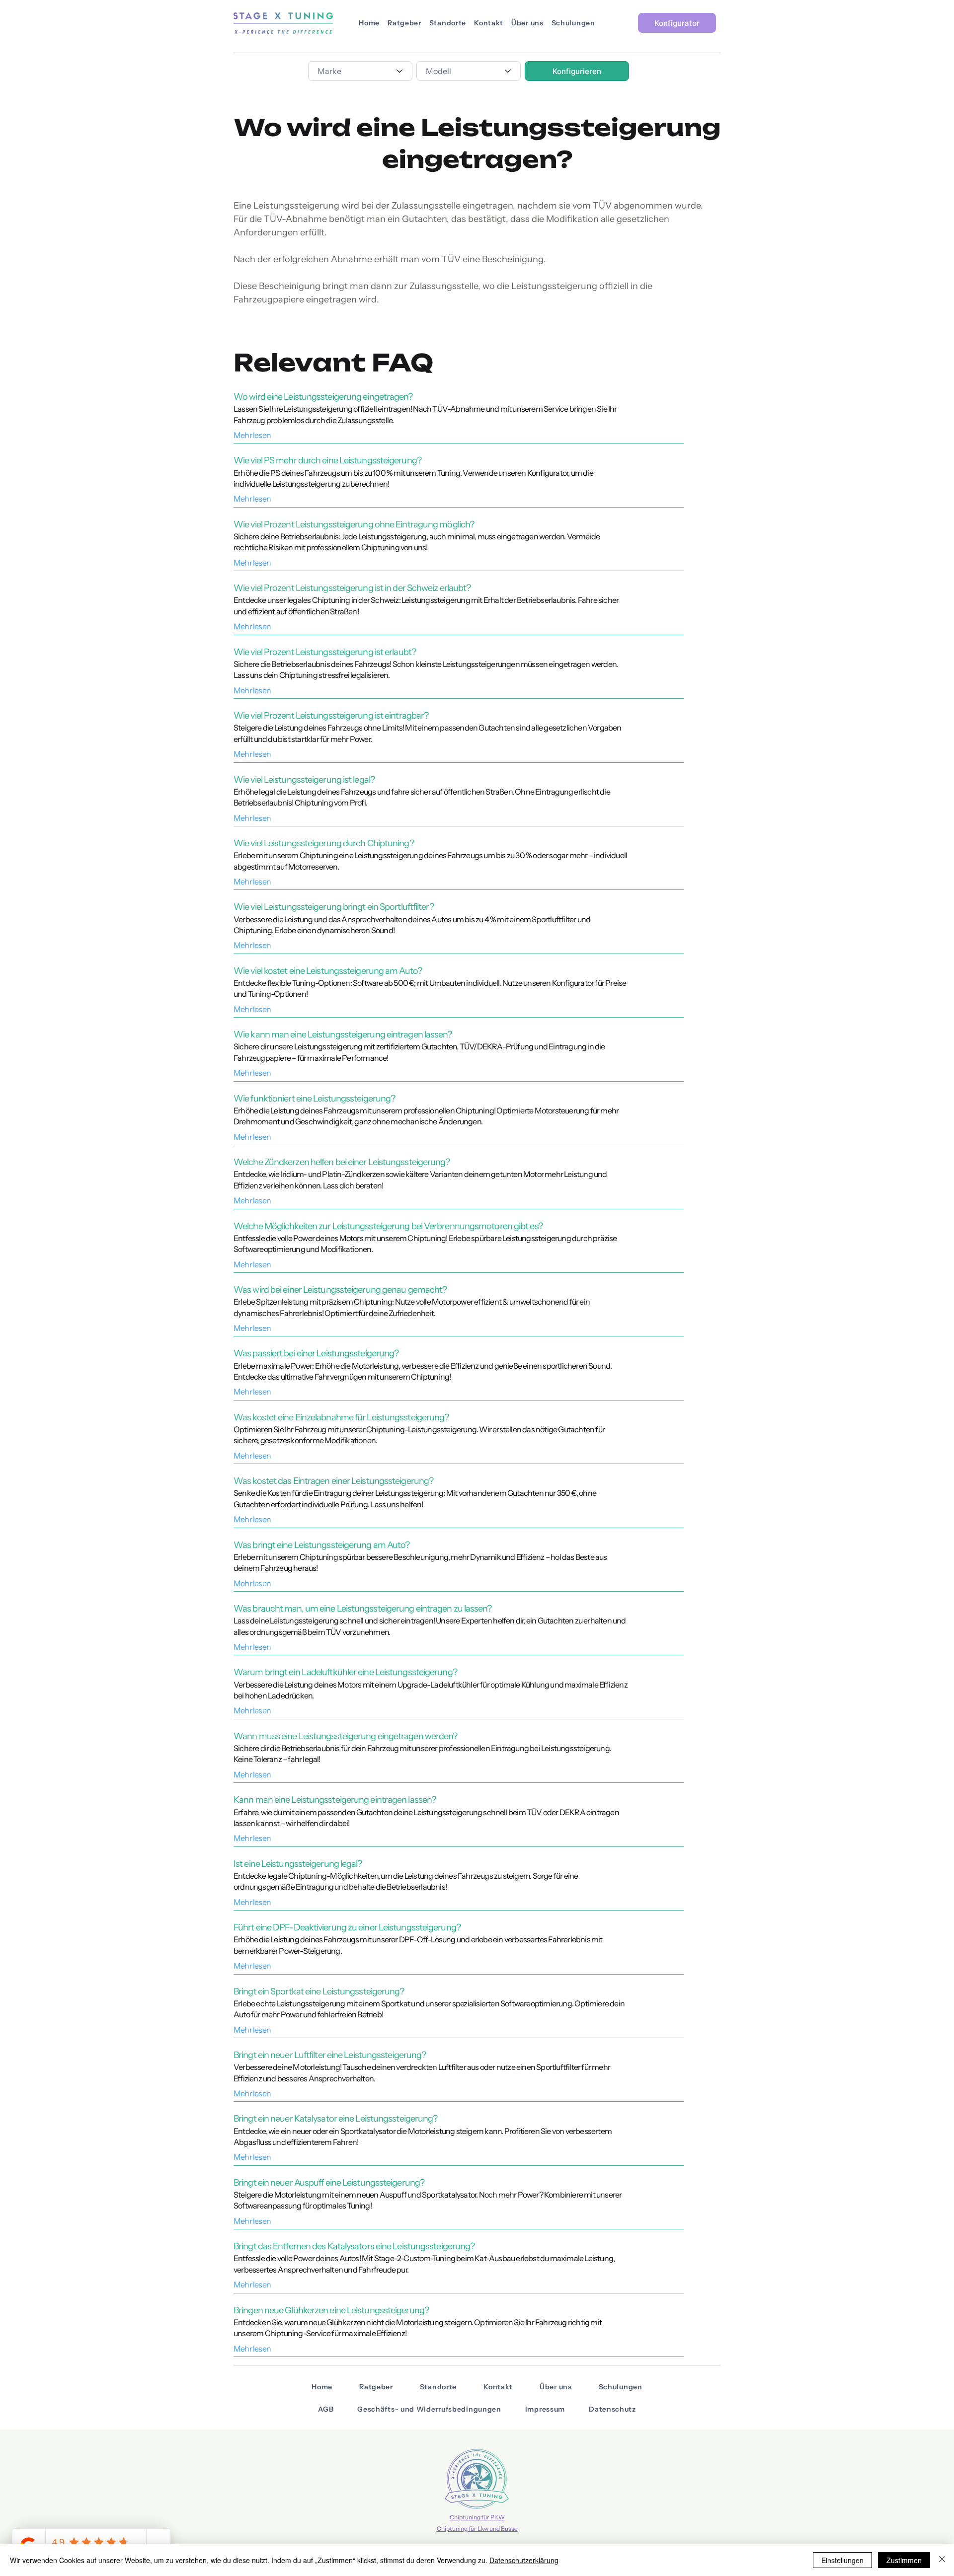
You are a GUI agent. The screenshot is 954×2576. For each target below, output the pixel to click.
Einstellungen (842, 2560)
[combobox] (360, 71)
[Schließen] (942, 2560)
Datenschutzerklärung (524, 2560)
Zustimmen (904, 2560)
